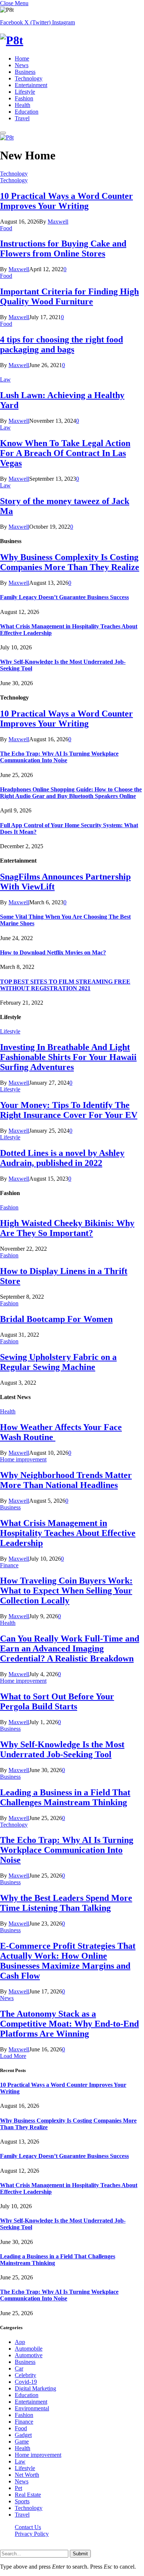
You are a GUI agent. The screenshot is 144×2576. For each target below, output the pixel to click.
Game (22, 2442)
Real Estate (28, 2495)
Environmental (32, 2408)
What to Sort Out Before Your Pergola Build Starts (57, 1701)
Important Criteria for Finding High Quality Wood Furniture (69, 296)
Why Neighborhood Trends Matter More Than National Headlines (66, 1480)
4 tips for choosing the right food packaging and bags (61, 344)
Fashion (24, 98)
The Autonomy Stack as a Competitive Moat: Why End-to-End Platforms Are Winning (69, 2024)
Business (25, 72)
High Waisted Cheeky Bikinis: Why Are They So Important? (67, 1228)
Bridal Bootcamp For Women (56, 1319)
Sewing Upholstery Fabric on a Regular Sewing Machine (58, 1362)
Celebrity (25, 2375)
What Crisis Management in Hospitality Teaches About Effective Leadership (68, 1533)
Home (22, 58)
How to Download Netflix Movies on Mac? (53, 952)
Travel (22, 118)
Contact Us (28, 2527)
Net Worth (27, 2475)
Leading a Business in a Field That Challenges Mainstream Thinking (65, 1797)
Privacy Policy (32, 2534)
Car (19, 2368)
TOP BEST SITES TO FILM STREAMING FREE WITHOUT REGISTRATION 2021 (65, 985)
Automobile (29, 2349)
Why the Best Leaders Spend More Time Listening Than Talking (66, 1903)
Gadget (23, 2435)
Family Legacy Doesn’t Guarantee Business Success (64, 597)
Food (6, 228)
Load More (13, 2056)
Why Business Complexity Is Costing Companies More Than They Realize (70, 562)
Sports (22, 2501)
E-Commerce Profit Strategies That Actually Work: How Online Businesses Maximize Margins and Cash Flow (68, 1961)
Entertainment (31, 85)
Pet (18, 2488)
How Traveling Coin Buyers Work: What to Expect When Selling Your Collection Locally (66, 1591)
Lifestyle (25, 92)
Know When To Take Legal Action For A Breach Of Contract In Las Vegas (65, 453)
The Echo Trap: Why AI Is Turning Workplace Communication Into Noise (59, 757)
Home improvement (23, 1459)
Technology (29, 78)
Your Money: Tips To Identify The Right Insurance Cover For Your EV (69, 1110)
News (22, 65)
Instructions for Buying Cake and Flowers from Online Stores (63, 248)
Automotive (29, 2355)
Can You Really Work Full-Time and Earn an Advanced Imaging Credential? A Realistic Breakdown (70, 1648)
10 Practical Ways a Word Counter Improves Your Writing (66, 201)
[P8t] (72, 40)
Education (27, 112)
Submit (80, 2554)
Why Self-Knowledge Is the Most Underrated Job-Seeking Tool (62, 1749)
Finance (9, 1565)
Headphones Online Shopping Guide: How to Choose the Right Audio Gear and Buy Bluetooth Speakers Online (71, 793)
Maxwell (58, 222)
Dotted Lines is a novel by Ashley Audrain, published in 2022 (62, 1158)
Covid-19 (26, 2382)
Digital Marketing (35, 2388)
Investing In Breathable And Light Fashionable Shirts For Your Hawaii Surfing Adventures (68, 1057)
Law (5, 379)
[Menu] (3, 133)
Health (23, 105)
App (20, 2342)
